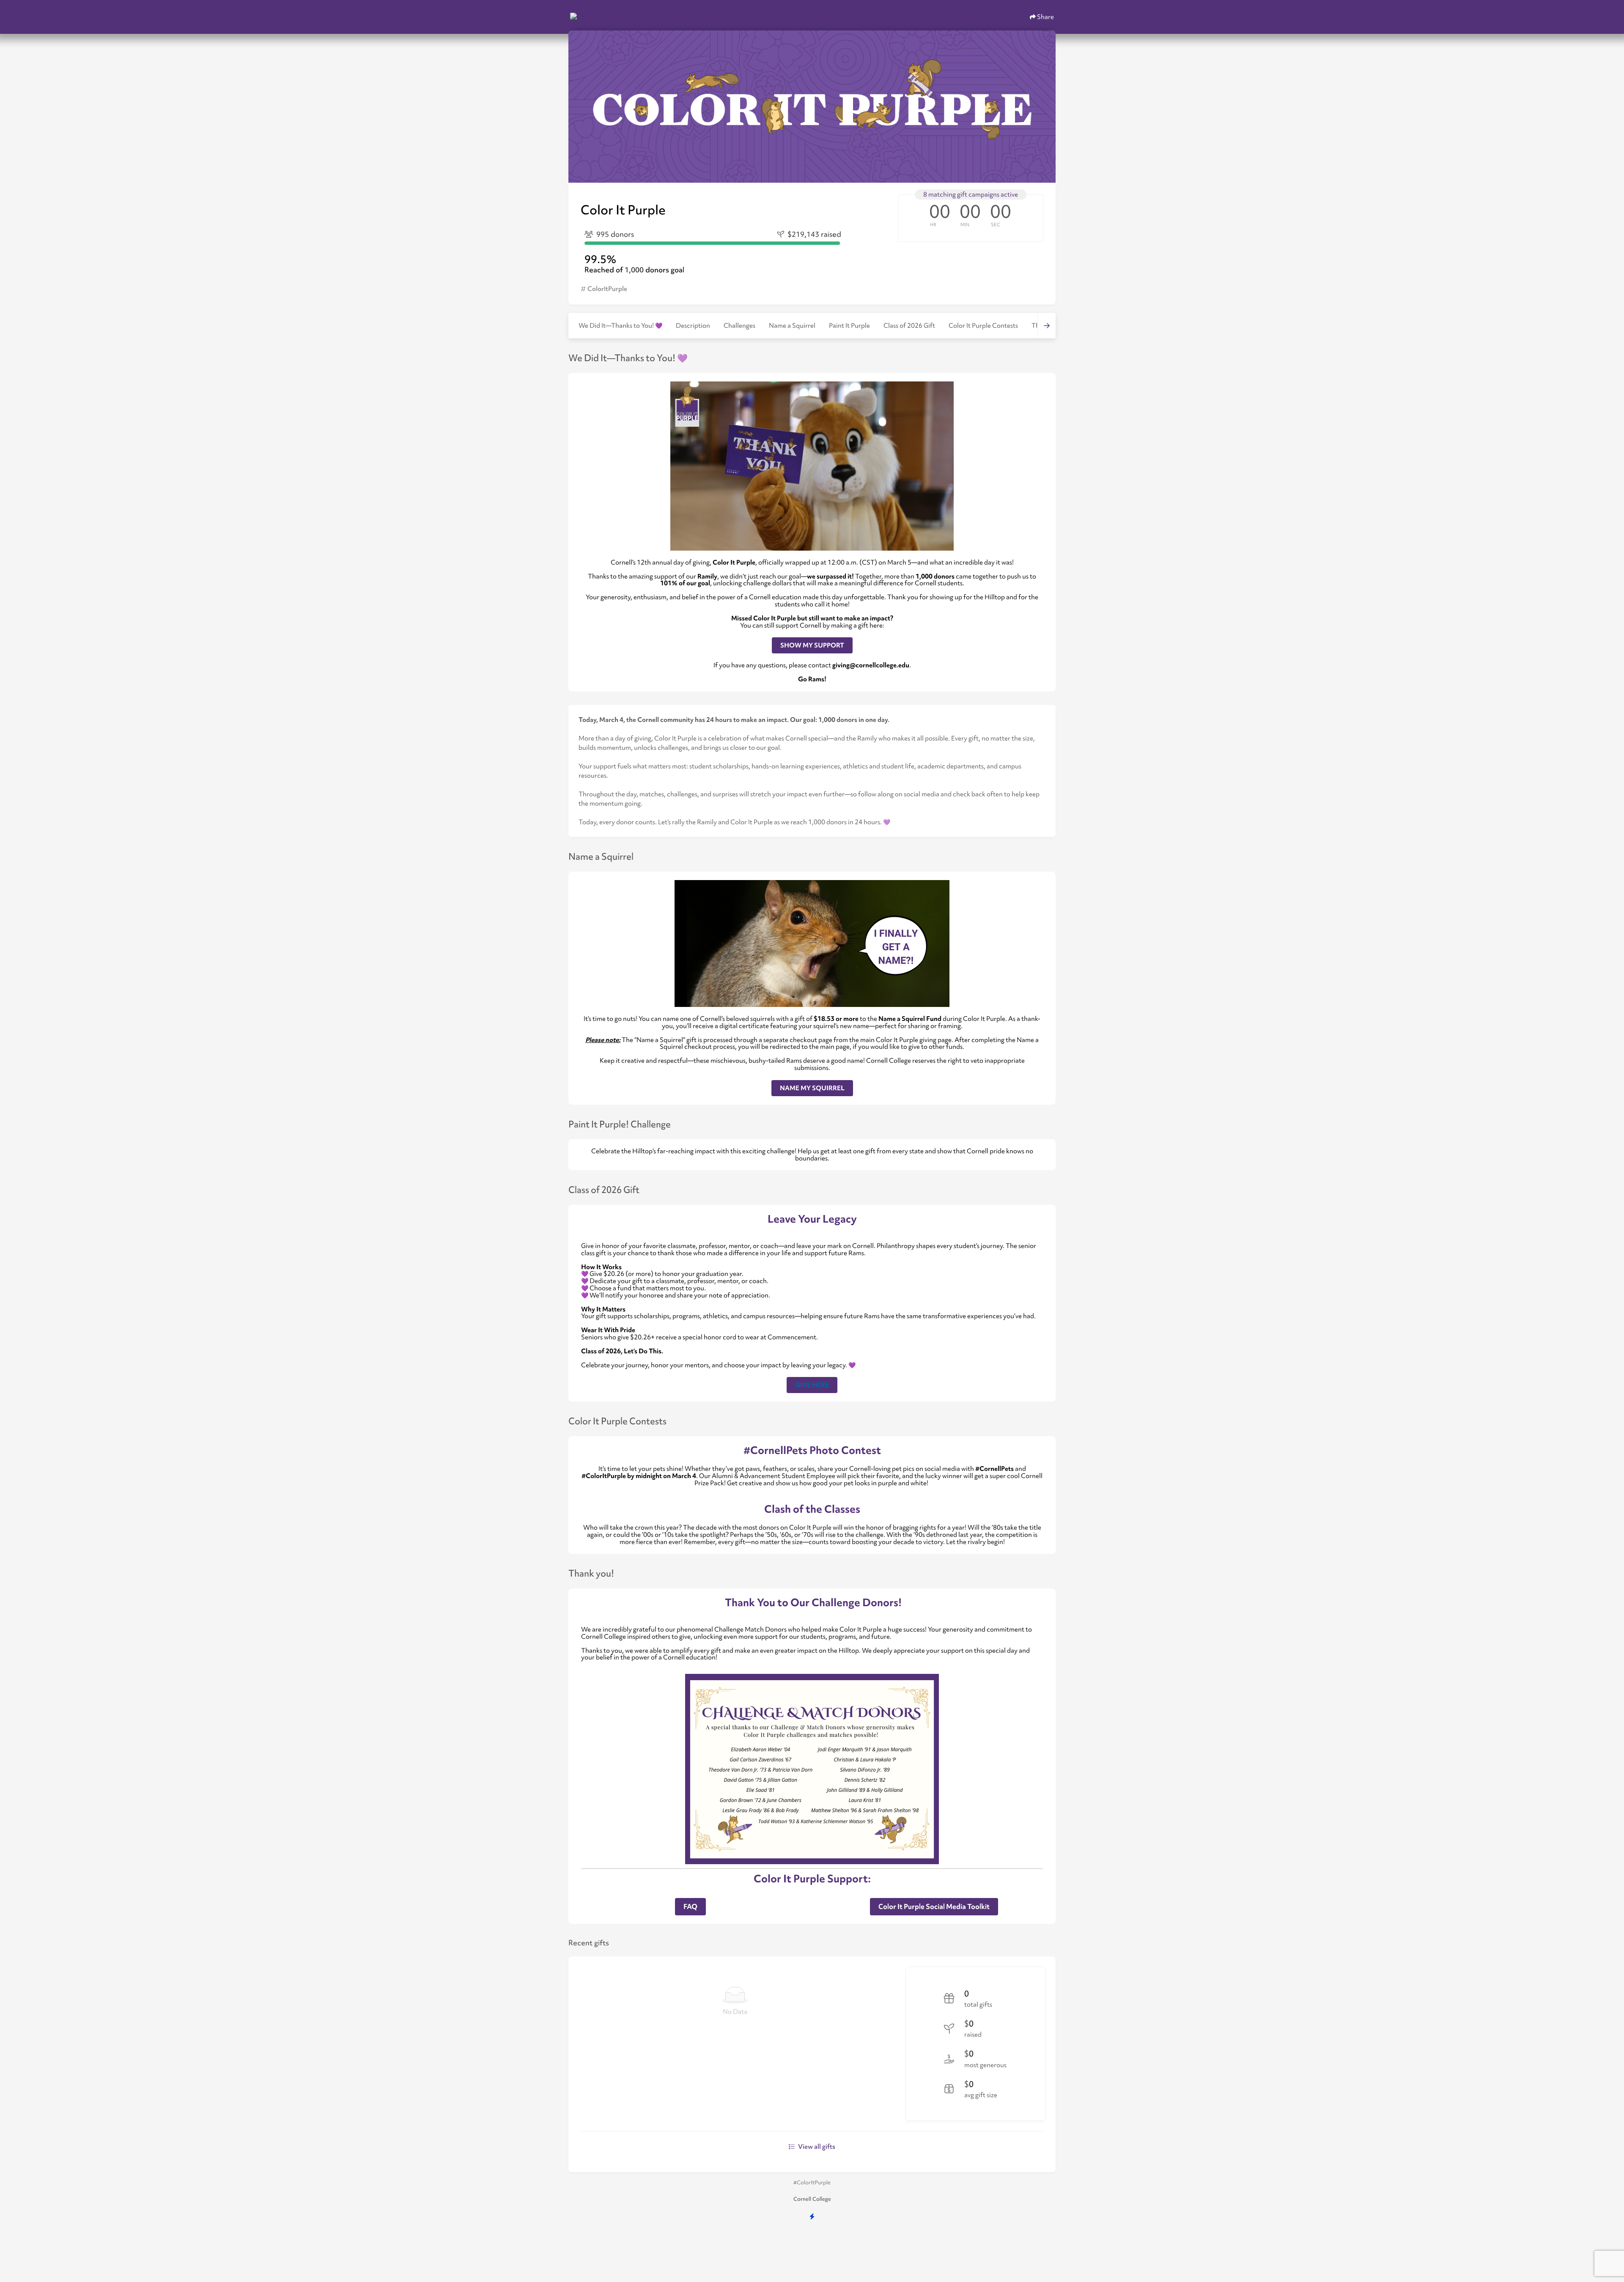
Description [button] (693, 326)
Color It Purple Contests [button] (983, 326)
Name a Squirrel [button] (792, 326)
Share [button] (1045, 17)
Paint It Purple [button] (849, 326)
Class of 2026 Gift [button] (909, 326)
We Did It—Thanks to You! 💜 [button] (620, 326)
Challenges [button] (739, 326)
